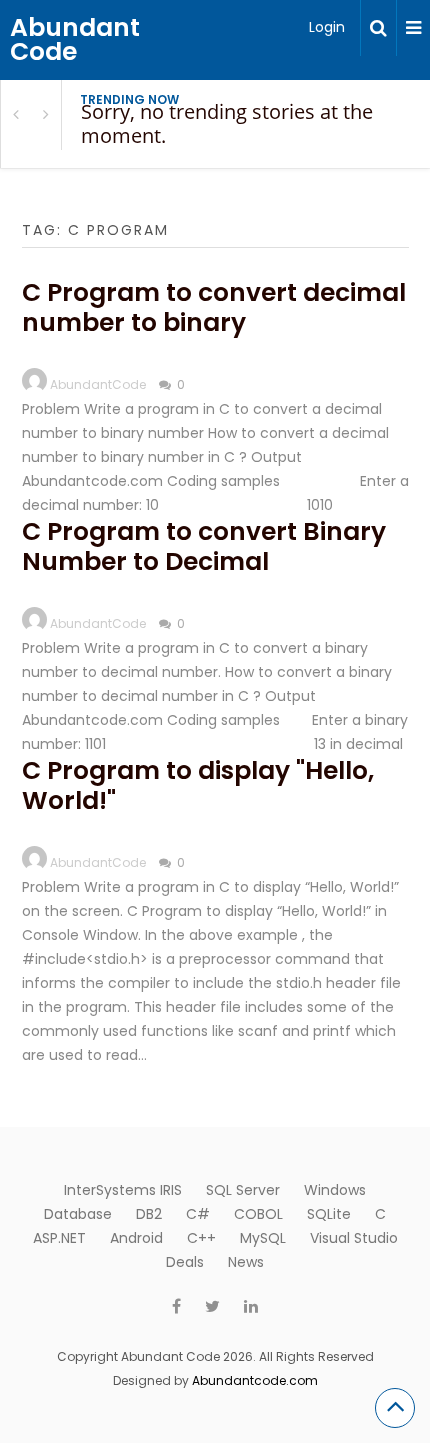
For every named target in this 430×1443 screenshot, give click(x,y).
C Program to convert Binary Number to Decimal (204, 546)
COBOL (258, 1214)
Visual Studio (354, 1238)
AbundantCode (98, 384)
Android (136, 1238)
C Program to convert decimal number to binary (214, 307)
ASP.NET (59, 1238)
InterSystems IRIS (123, 1190)
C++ (201, 1238)
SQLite (329, 1214)
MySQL (263, 1238)
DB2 (149, 1214)
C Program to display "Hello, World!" (198, 785)
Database (78, 1214)
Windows (335, 1190)
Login (327, 27)
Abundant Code (75, 39)
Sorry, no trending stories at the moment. (227, 123)
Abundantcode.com (255, 1380)
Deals (185, 1262)
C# (198, 1214)
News (246, 1262)
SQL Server (243, 1190)
